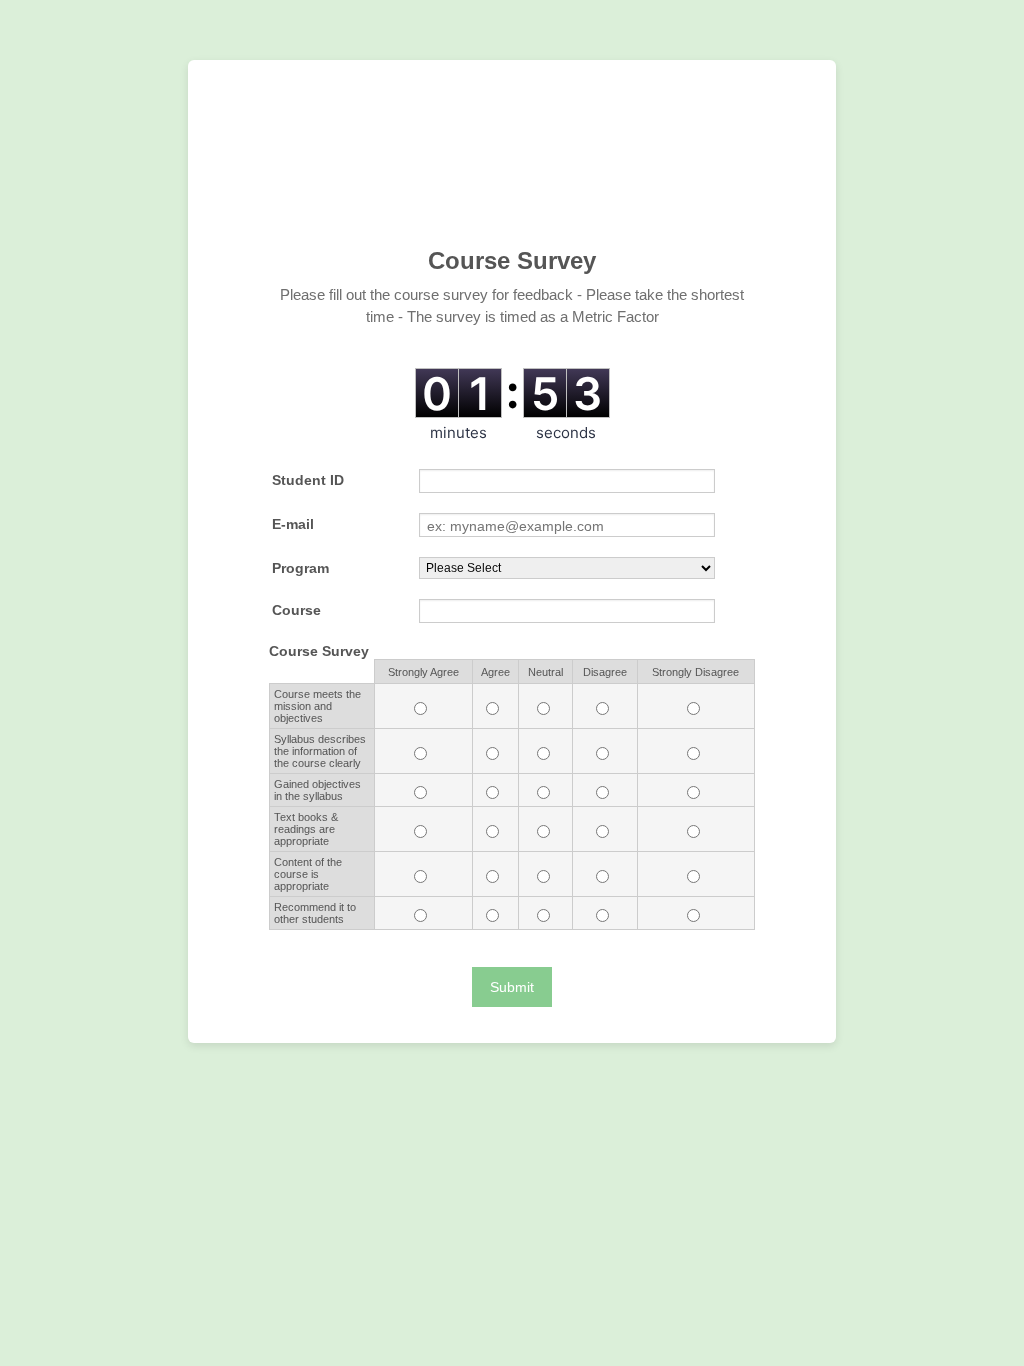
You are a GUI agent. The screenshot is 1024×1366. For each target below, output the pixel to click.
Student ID (308, 480)
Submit (512, 987)
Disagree (605, 672)
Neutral (545, 672)
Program (300, 568)
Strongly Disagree (695, 672)
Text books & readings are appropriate (306, 829)
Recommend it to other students (315, 913)
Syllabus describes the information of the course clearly (320, 751)
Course (296, 610)
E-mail (293, 524)
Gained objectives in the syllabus (317, 790)
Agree (495, 672)
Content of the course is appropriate (308, 874)
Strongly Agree (423, 672)
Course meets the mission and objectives (317, 706)
